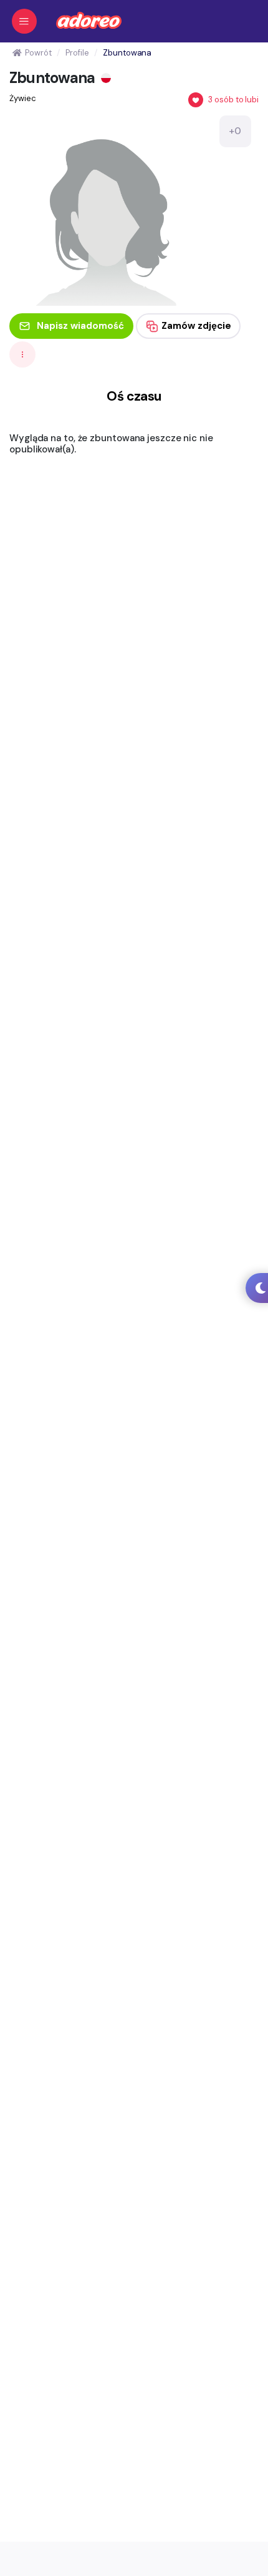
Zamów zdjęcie (196, 326)
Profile (77, 53)
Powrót (38, 53)
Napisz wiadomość (80, 326)
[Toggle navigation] (24, 21)
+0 (235, 131)
